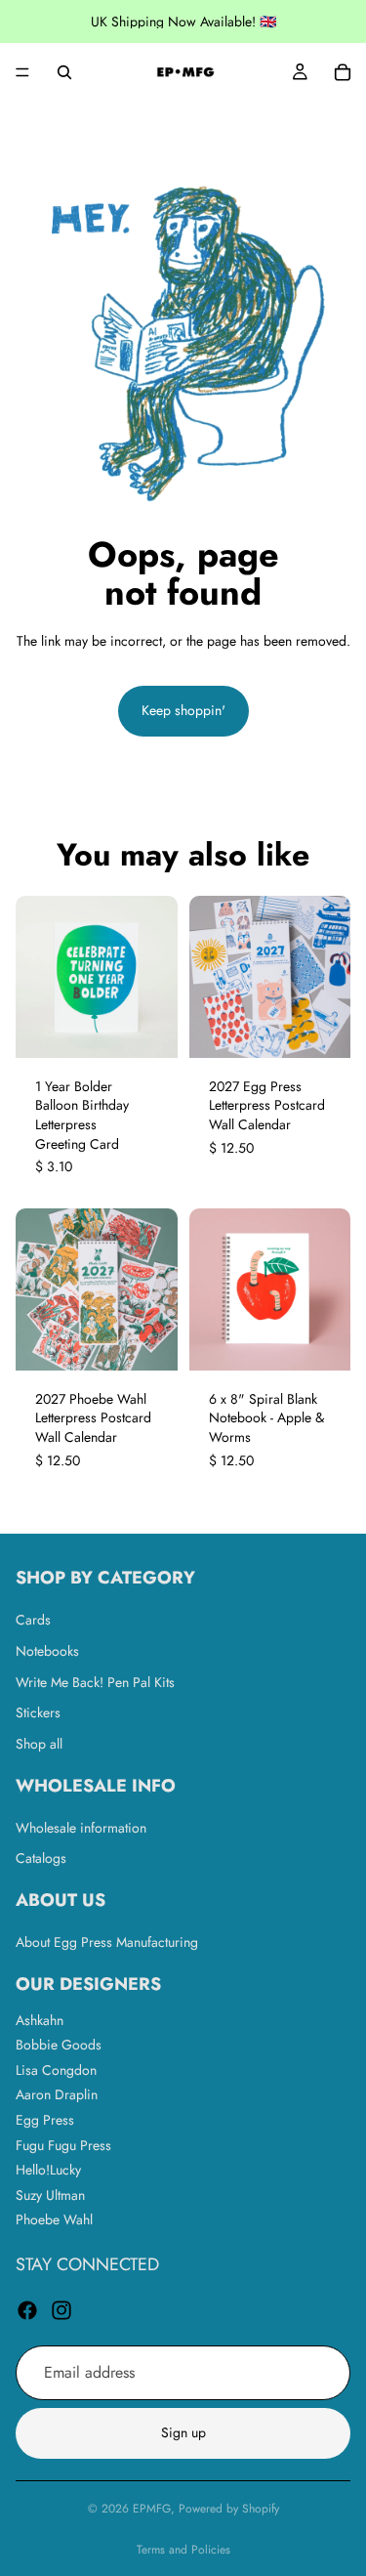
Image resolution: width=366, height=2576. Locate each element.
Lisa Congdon (56, 2070)
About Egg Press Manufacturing (107, 1942)
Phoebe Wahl (54, 2220)
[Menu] (22, 72)
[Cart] (343, 72)
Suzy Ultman (50, 2195)
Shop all (39, 1744)
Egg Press (45, 2120)
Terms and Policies (183, 2550)
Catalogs (41, 1859)
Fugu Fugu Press (63, 2145)
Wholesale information (81, 1828)
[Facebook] (27, 2310)
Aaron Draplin (57, 2095)
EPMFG (152, 2509)
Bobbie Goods (59, 2046)
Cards (33, 1621)
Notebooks (47, 1651)
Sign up (183, 2433)
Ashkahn (40, 2020)
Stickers (38, 1713)
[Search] (64, 72)
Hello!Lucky (48, 2171)
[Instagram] (61, 2310)
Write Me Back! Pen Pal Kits (95, 1682)
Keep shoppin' (183, 710)
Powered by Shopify (229, 2509)
